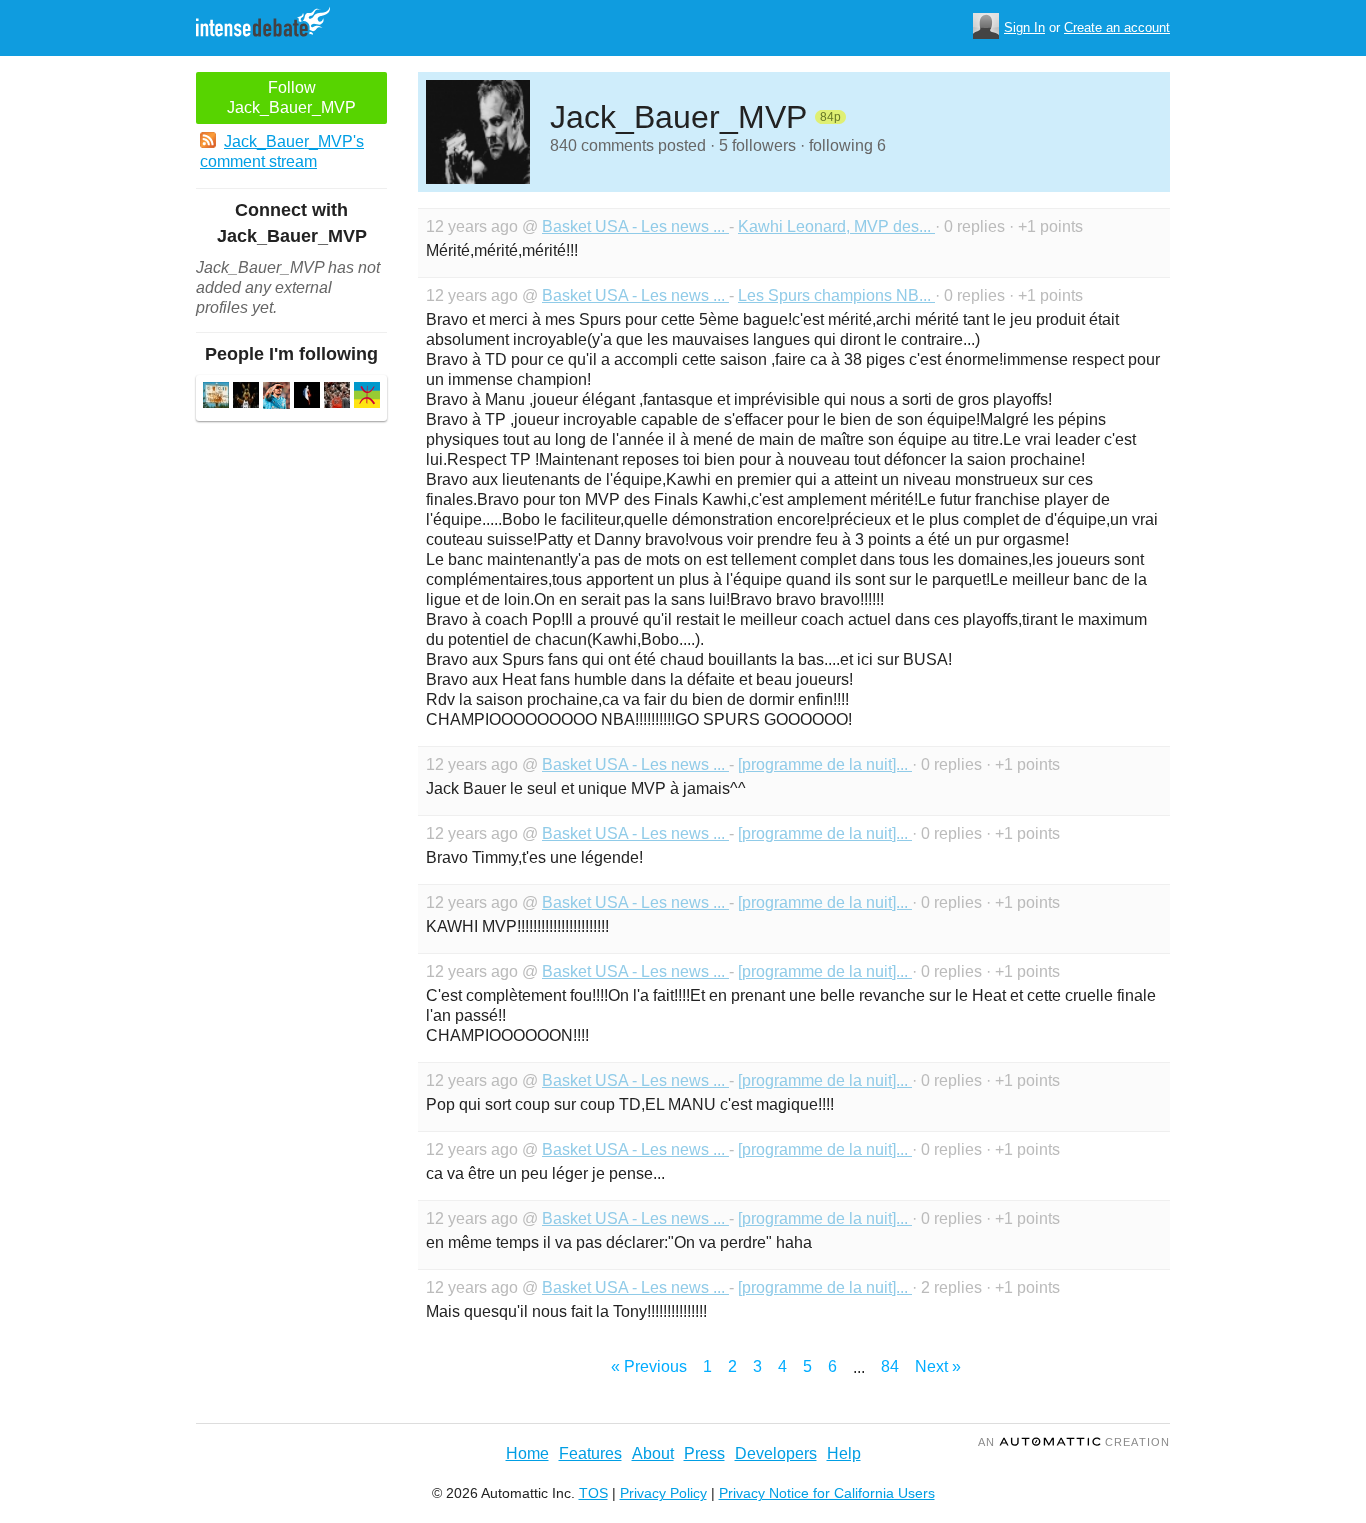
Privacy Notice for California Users (827, 1493)
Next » (938, 1366)
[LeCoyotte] (246, 397)
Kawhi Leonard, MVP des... (836, 226)
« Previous (649, 1366)
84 (890, 1366)
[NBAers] (307, 397)
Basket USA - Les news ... (635, 226)
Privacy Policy (663, 1493)
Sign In (1024, 27)
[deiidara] (367, 397)
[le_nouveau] (276, 398)
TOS (593, 1493)
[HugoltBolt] (216, 397)
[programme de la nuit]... (825, 764)
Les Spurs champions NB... (836, 295)
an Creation (1074, 1442)
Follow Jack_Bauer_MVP (291, 97)
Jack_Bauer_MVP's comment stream (282, 151)
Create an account (1117, 27)
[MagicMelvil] (337, 397)
